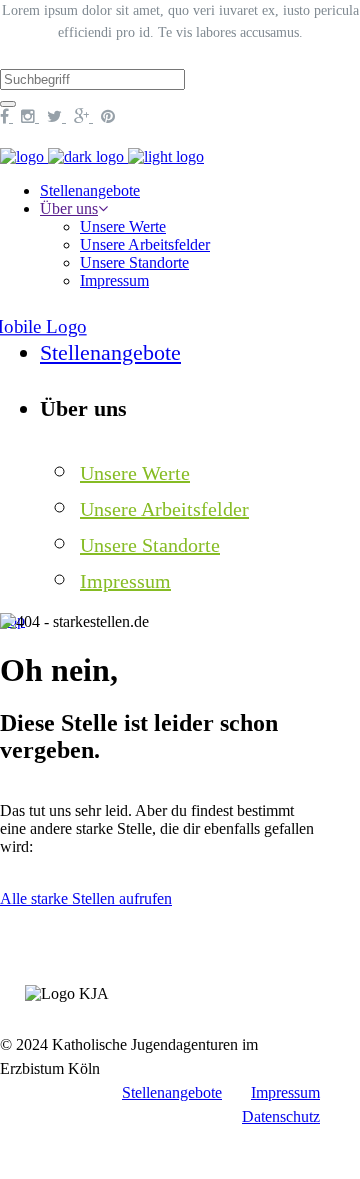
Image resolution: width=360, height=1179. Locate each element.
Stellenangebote (172, 1092)
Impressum (285, 1092)
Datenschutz (281, 1116)
